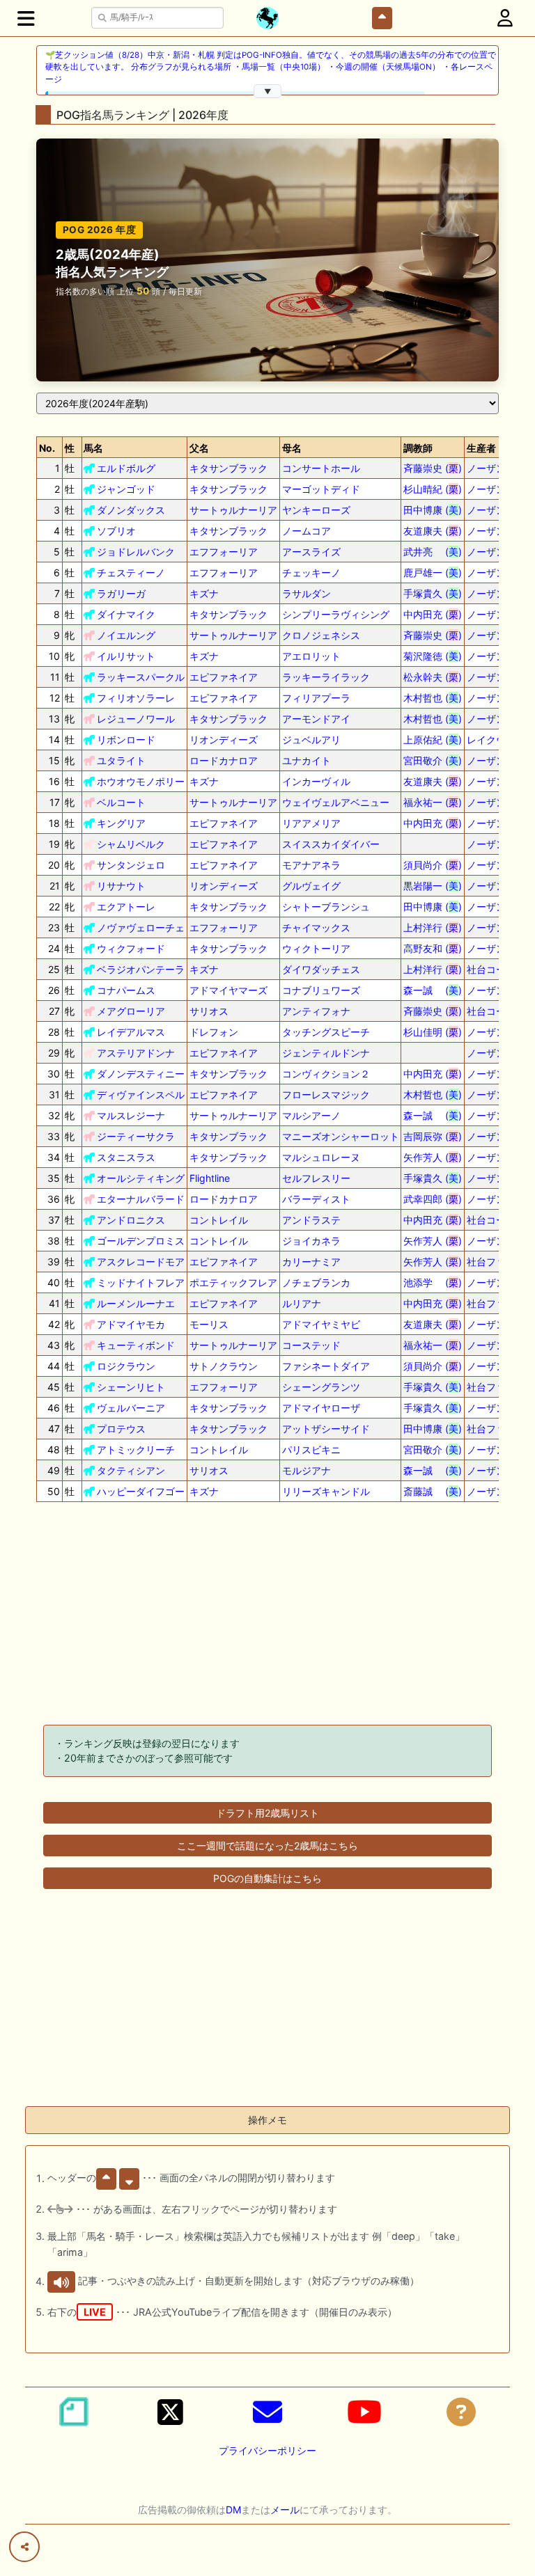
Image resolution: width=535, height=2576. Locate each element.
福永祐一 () (433, 802)
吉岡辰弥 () (433, 1136)
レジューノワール (136, 719)
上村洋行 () (433, 927)
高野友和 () (433, 948)
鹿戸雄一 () (433, 572)
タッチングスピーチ (326, 1032)
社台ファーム (496, 1262)
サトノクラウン (224, 1366)
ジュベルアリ (311, 740)
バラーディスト (316, 1199)
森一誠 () (433, 990)
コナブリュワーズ (321, 990)
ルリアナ (302, 1303)
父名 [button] (199, 448)
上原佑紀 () (433, 740)
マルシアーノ (311, 1115)
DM (233, 2510)
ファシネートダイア (326, 1366)
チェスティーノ (131, 572)
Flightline (210, 1178)
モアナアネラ (311, 865)
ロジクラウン (126, 1366)
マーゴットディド (321, 489)
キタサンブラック (228, 468)
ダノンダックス (131, 510)
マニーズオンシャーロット (341, 1136)
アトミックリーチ (136, 1449)
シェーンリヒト (131, 1387)
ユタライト (121, 760)
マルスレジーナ (131, 1115)
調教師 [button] (418, 448)
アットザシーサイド (326, 1429)
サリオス (209, 1011)
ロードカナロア (224, 760)
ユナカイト (307, 760)
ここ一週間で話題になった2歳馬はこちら (267, 1846)
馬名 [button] (93, 448)
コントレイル (219, 1220)
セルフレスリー (316, 1178)
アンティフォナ (316, 1011)
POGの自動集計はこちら (267, 1878)
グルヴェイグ (311, 886)
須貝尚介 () (433, 865)
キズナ (204, 593)
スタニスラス (126, 1157)
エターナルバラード (141, 1199)
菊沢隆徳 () (433, 656)
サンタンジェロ (131, 865)
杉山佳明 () (433, 1032)
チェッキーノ (311, 572)
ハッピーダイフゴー (141, 1491)
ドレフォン (214, 1032)
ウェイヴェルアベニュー (336, 802)
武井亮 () (433, 552)
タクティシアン (131, 1470)
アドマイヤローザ (321, 1408)
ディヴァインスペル (141, 1095)
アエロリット (311, 656)
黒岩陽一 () (433, 886)
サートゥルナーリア (233, 510)
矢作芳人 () (433, 1157)
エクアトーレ (126, 907)
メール (285, 2510)
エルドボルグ (126, 468)
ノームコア (307, 531)
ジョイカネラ (311, 1241)
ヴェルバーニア (131, 1408)
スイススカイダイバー (331, 844)
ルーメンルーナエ (136, 1303)
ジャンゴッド (126, 489)
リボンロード (126, 740)
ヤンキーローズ (316, 510)
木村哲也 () (433, 698)
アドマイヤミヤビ (321, 1324)
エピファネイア (224, 677)
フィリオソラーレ (136, 698)
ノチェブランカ (316, 1282)
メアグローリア (131, 1011)
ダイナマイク (126, 614)
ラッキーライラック (326, 677)
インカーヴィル (316, 781)
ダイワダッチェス (321, 969)
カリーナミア (311, 1262)
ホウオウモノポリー (141, 781)
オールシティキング (141, 1178)
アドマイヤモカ (131, 1324)
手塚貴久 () (433, 593)
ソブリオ (116, 531)
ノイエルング (126, 635)
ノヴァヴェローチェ (141, 927)
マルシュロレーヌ (321, 1157)
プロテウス (121, 1429)
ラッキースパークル (141, 677)
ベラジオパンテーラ (141, 969)
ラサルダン (307, 593)
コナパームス (126, 990)
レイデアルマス (131, 1032)
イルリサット (126, 656)
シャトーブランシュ (326, 907)
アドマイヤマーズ (228, 990)
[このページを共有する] (24, 2547)
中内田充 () (433, 614)
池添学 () (433, 1282)
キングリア (121, 823)
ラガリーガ (121, 593)
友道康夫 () (433, 531)
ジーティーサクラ (136, 1136)
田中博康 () (433, 510)
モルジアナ (307, 1470)
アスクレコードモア (141, 1262)
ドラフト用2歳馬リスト (267, 1813)
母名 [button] (292, 448)
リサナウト (121, 886)
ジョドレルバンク (136, 552)
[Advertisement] (267, 1616)
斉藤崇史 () (433, 468)
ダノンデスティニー (141, 1074)
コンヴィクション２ (326, 1074)
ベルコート (121, 802)
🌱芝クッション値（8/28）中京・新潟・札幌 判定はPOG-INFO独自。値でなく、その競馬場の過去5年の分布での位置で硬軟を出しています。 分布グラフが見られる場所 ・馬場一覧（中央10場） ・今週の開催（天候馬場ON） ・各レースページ (271, 67)
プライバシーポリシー (267, 2450)
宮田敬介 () (433, 760)
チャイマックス (316, 927)
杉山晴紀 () (433, 489)
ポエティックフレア (233, 1282)
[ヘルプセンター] (461, 2412)
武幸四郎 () (433, 1199)
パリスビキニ (311, 1449)
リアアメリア (311, 823)
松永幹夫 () (433, 677)
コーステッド (311, 1345)
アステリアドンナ (136, 1053)
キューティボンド (136, 1345)
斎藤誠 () (433, 1491)
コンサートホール (321, 468)
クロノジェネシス (321, 635)
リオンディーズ (224, 740)
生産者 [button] (481, 448)
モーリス (209, 1324)
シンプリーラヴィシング (336, 614)
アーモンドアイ (316, 719)
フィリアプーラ (316, 698)
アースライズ (311, 552)
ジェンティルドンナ (326, 1053)
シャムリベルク (131, 844)
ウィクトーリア (316, 948)
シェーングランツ (321, 1387)
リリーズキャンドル (326, 1491)
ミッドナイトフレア (141, 1282)
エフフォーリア (224, 552)
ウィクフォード (131, 948)
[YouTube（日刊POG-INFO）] (364, 2412)
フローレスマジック (326, 1095)
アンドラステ (311, 1220)
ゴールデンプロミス (141, 1241)
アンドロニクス (131, 1220)
